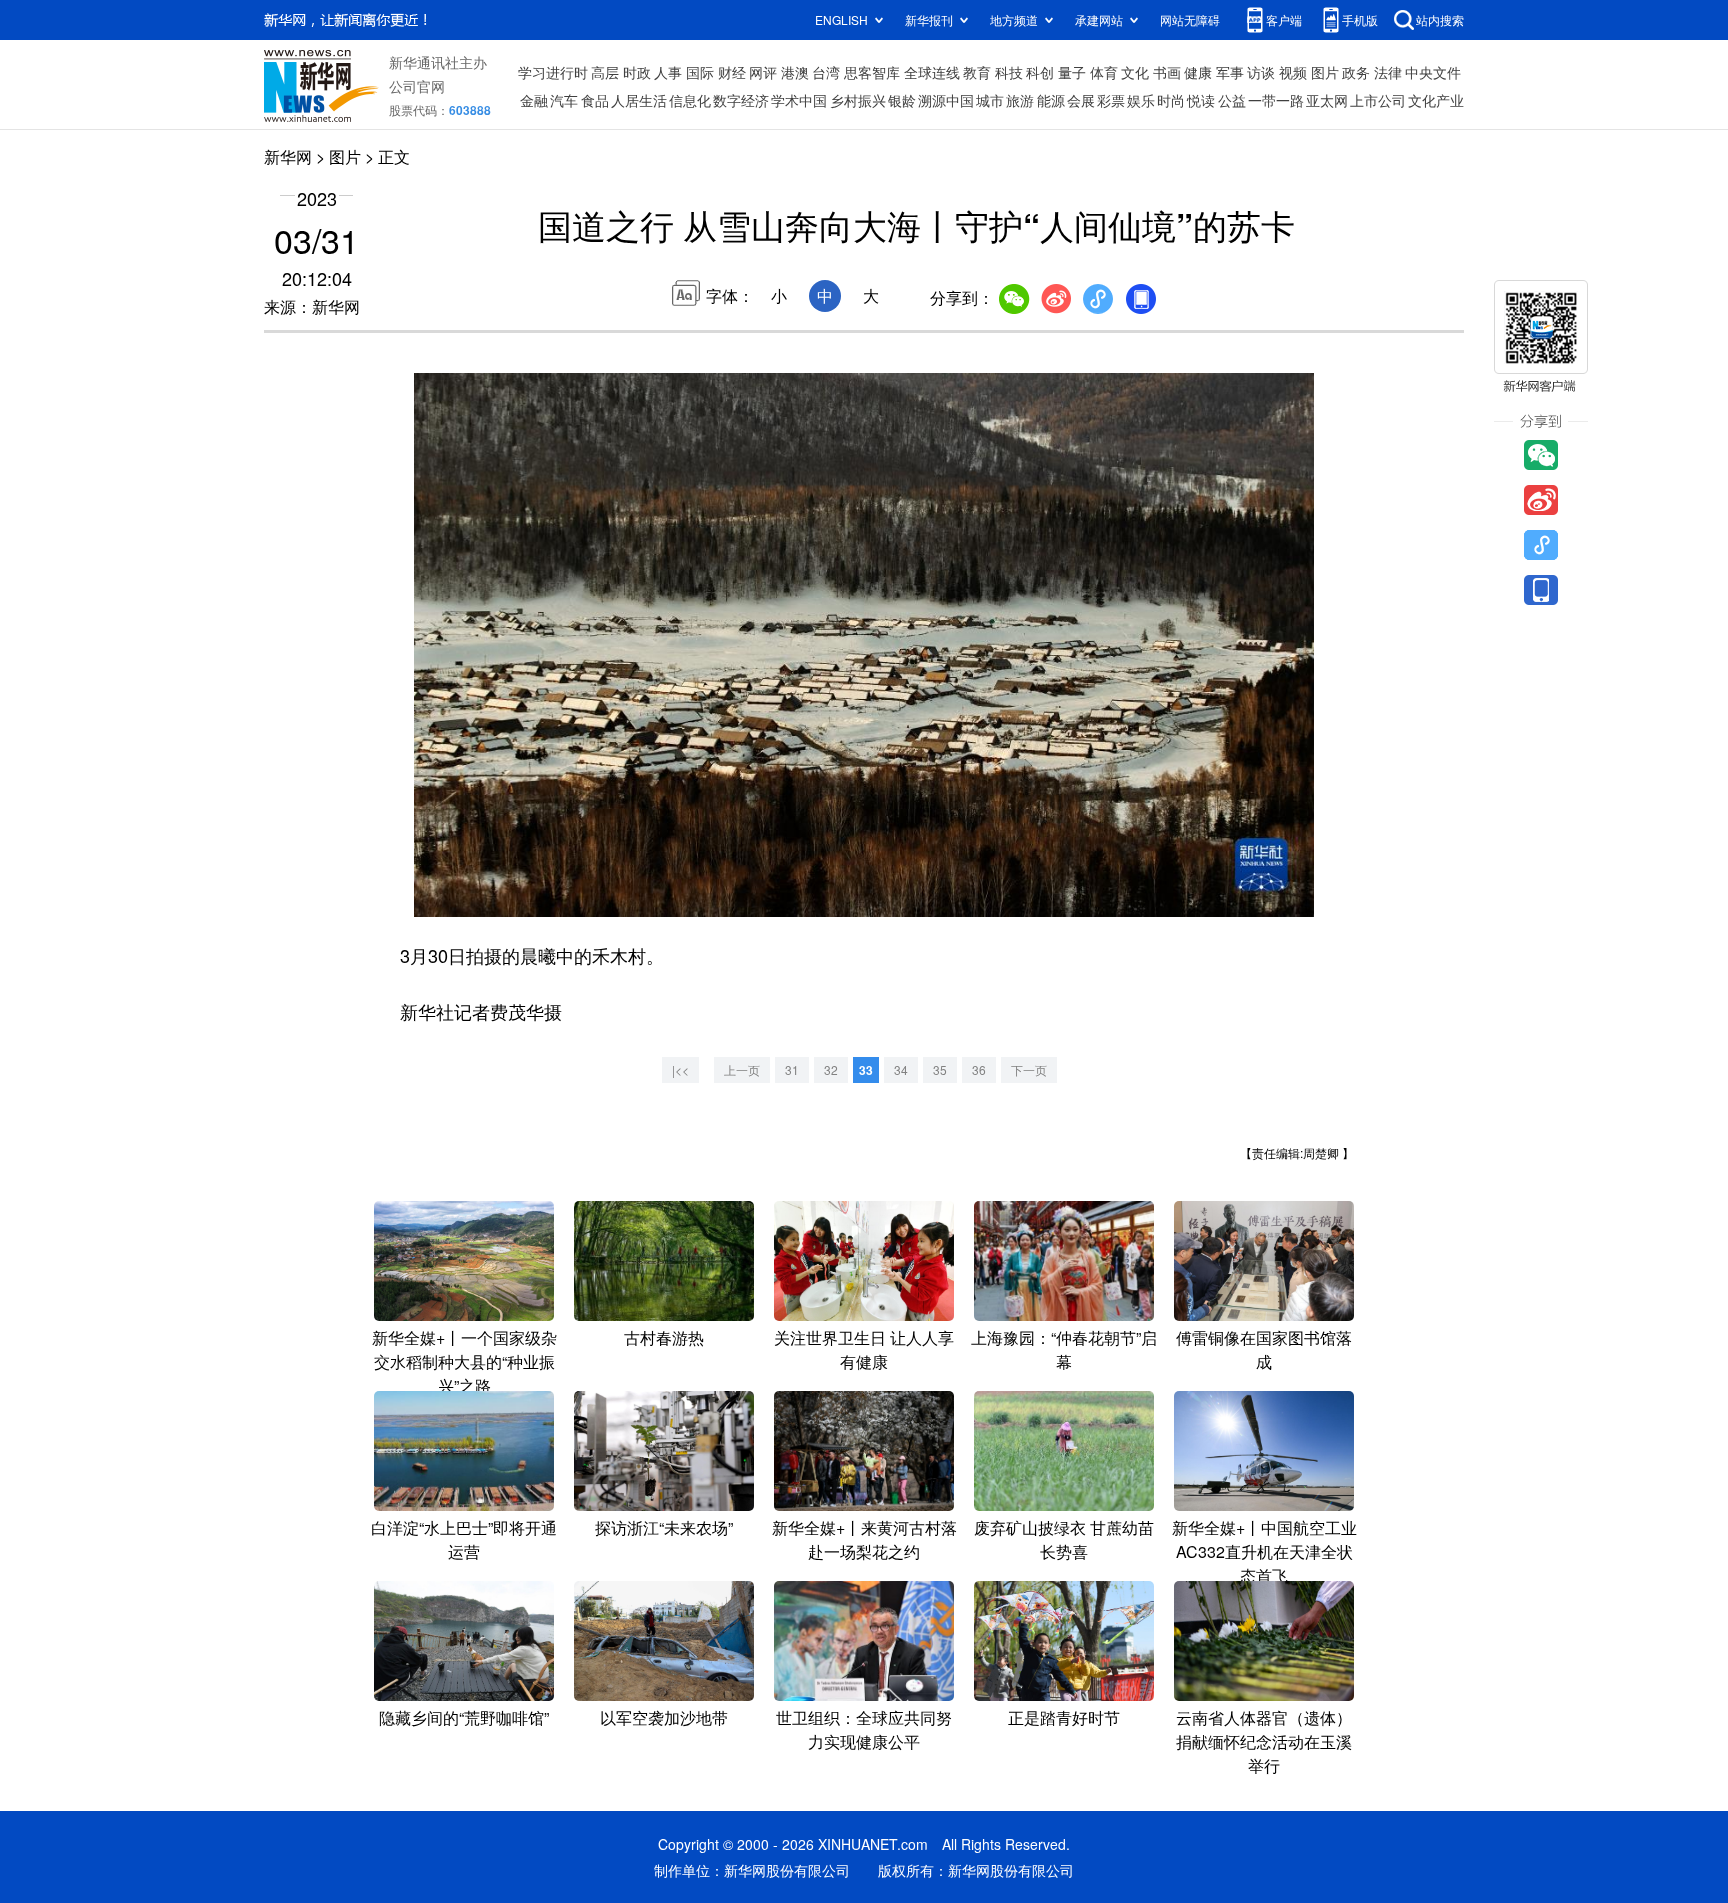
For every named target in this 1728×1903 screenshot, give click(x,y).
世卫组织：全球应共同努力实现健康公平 (864, 1729)
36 (979, 1069)
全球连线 (932, 72)
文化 (1135, 72)
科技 (1009, 72)
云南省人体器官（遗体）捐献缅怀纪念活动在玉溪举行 (1264, 1741)
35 (940, 1069)
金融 (534, 100)
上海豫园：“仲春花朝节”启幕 (1064, 1349)
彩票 (1111, 100)
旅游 (1020, 100)
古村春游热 (664, 1337)
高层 (605, 72)
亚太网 (1327, 100)
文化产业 (1436, 100)
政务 (1356, 72)
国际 (700, 72)
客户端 (1284, 19)
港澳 (795, 72)
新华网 (288, 156)
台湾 (826, 72)
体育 (1104, 72)
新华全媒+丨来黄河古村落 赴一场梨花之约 (864, 1539)
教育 (977, 72)
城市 (990, 100)
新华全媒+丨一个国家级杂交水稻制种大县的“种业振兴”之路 (464, 1361)
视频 (1293, 72)
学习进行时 (553, 72)
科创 (1040, 72)
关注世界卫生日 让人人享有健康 (864, 1349)
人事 (668, 72)
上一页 (742, 1069)
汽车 (564, 100)
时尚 (1171, 100)
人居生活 (639, 100)
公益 (1232, 100)
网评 (763, 72)
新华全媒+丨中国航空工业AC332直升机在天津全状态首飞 (1264, 1551)
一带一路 (1276, 100)
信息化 (690, 100)
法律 (1388, 72)
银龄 (902, 100)
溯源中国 (946, 100)
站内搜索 (1440, 19)
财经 (732, 72)
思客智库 (872, 72)
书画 (1167, 72)
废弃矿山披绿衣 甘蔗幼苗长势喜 (1064, 1539)
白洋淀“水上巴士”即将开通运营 (464, 1539)
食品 (595, 100)
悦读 (1201, 100)
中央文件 (1433, 72)
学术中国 (799, 100)
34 (901, 1069)
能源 (1051, 100)
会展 (1081, 100)
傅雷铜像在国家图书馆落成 (1264, 1349)
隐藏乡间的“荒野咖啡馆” (464, 1717)
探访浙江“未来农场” (664, 1527)
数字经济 (741, 100)
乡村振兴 (858, 100)
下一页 (1029, 1069)
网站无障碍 (1190, 19)
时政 (637, 72)
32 (831, 1069)
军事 (1230, 72)
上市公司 (1378, 100)
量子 (1072, 72)
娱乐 (1141, 100)
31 (792, 1069)
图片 (1325, 72)
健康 (1198, 72)
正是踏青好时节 (1064, 1717)
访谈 (1261, 72)
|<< (680, 1069)
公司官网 (417, 86)
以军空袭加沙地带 (664, 1717)
